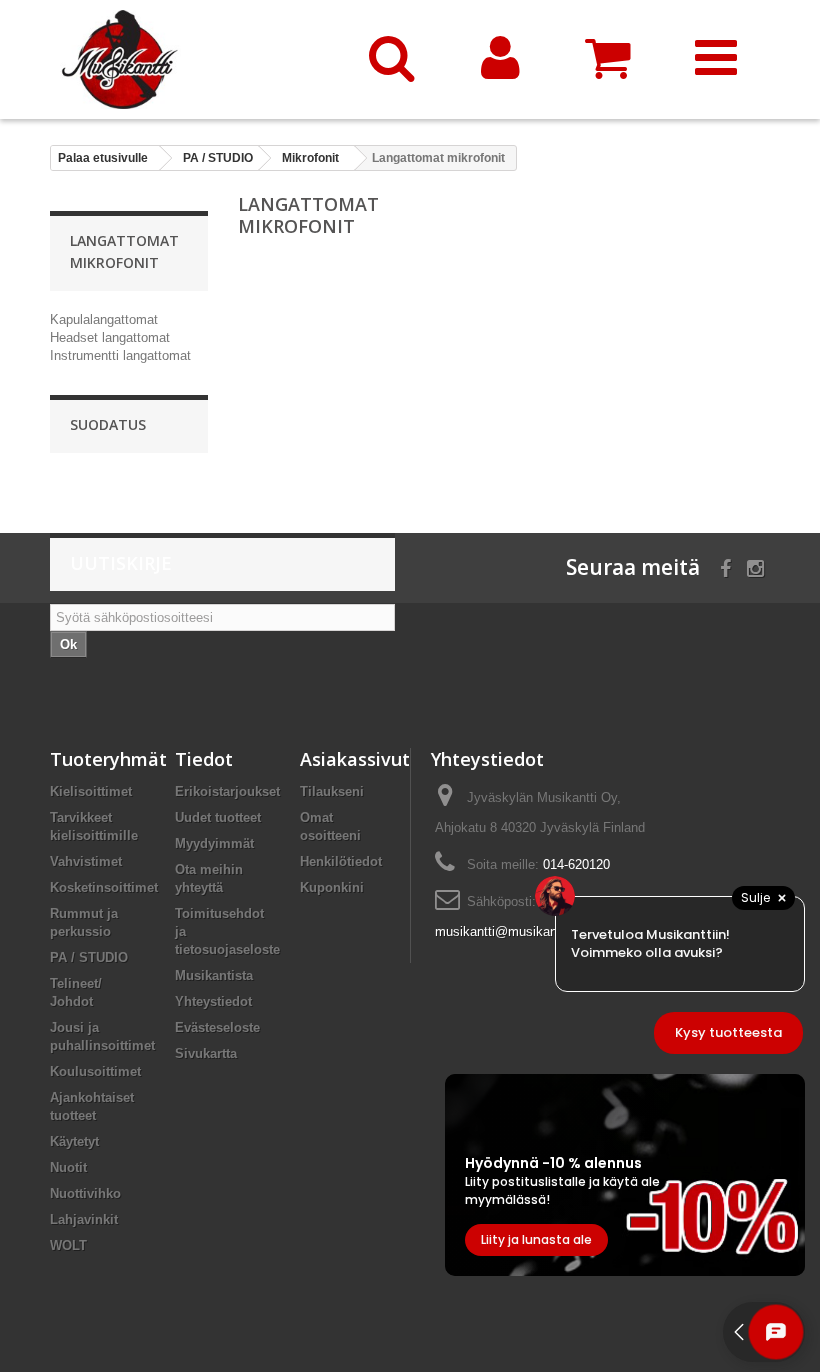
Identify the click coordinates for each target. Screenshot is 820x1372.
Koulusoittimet (95, 1071)
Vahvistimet (86, 861)
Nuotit (68, 1167)
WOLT (68, 1245)
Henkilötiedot (341, 861)
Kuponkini (332, 887)
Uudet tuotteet (218, 817)
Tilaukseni (332, 791)
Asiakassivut (355, 759)
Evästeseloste (217, 1027)
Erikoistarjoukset (227, 791)
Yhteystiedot (213, 1001)
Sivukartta (206, 1053)
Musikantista (214, 975)
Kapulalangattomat (104, 319)
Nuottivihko (85, 1193)
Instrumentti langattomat (120, 355)
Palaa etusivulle (103, 158)
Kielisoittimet (91, 791)
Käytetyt (74, 1141)
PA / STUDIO (89, 957)
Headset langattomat (110, 337)
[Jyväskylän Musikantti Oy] (194, 59)
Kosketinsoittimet (104, 887)
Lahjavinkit (84, 1219)
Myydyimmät (214, 843)
